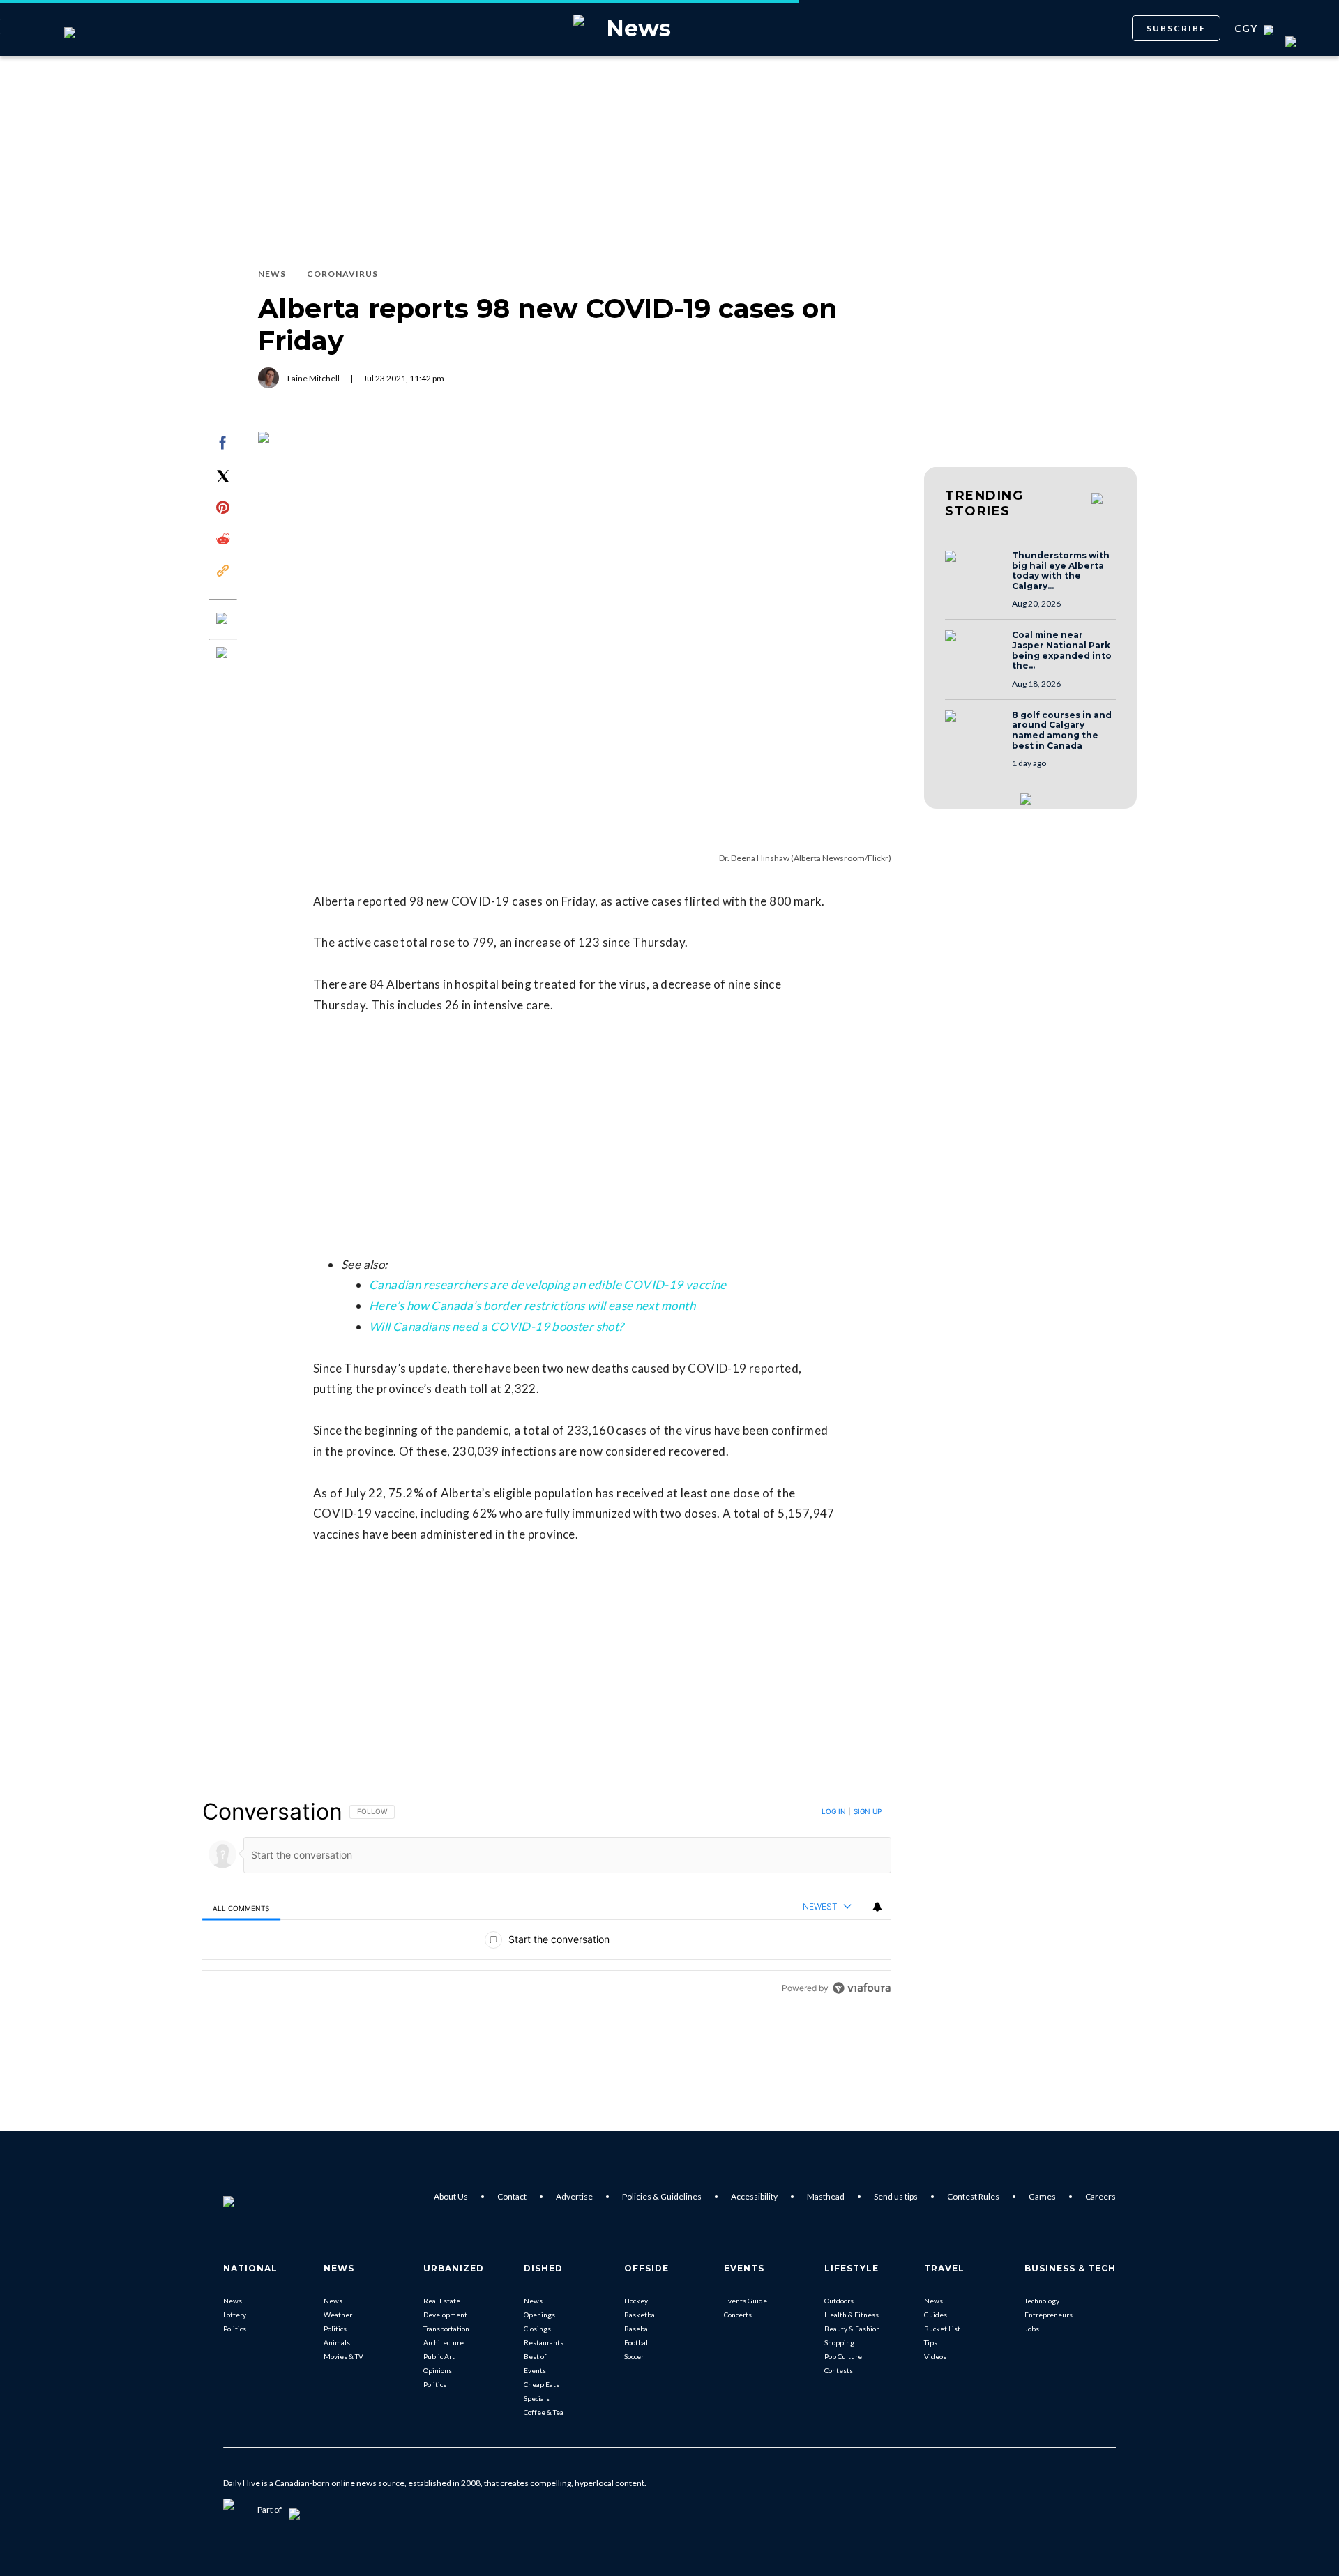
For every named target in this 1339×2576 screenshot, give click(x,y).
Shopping (839, 2342)
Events (535, 2370)
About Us (451, 2196)
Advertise (574, 2196)
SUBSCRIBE (1176, 28)
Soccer (634, 2356)
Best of (535, 2356)
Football (637, 2342)
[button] (974, 570)
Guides (936, 2315)
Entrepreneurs (1049, 2315)
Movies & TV (343, 2356)
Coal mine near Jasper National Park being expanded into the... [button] (1062, 650)
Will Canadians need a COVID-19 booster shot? (497, 1326)
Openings (539, 2315)
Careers (1100, 2196)
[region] (547, 1899)
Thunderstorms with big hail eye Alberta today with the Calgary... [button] (1061, 571)
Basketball (642, 2315)
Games (1042, 2196)
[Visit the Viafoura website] (862, 1988)
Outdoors (839, 2301)
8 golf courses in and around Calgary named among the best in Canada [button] (1062, 731)
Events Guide (746, 2301)
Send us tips (896, 2196)
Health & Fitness (852, 2315)
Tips (931, 2342)
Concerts (738, 2315)
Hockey (636, 2301)
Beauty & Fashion (852, 2329)
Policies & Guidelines (662, 2196)
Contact (512, 2196)
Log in (834, 1811)
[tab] (241, 1908)
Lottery (235, 2315)
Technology (1042, 2301)
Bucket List (942, 2329)
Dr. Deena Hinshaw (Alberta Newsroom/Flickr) (805, 858)
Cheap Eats (542, 2384)
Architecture (444, 2342)
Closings (537, 2329)
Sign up (868, 1811)
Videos (935, 2356)
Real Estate (442, 2301)
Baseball (638, 2329)
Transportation (446, 2329)
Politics (235, 2329)
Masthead (826, 2196)
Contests (839, 2370)
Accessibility (754, 2196)
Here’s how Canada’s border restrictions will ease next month (532, 1305)
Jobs (1032, 2329)
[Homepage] (252, 2197)
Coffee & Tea (544, 2412)
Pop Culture (843, 2356)
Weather (338, 2315)
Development (445, 2315)
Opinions (438, 2370)
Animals (337, 2342)
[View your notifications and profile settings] (877, 1907)
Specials (537, 2398)
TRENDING (984, 503)
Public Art (439, 2356)
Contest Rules (973, 2196)
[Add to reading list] (223, 654)
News (233, 2301)
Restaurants (544, 2342)
